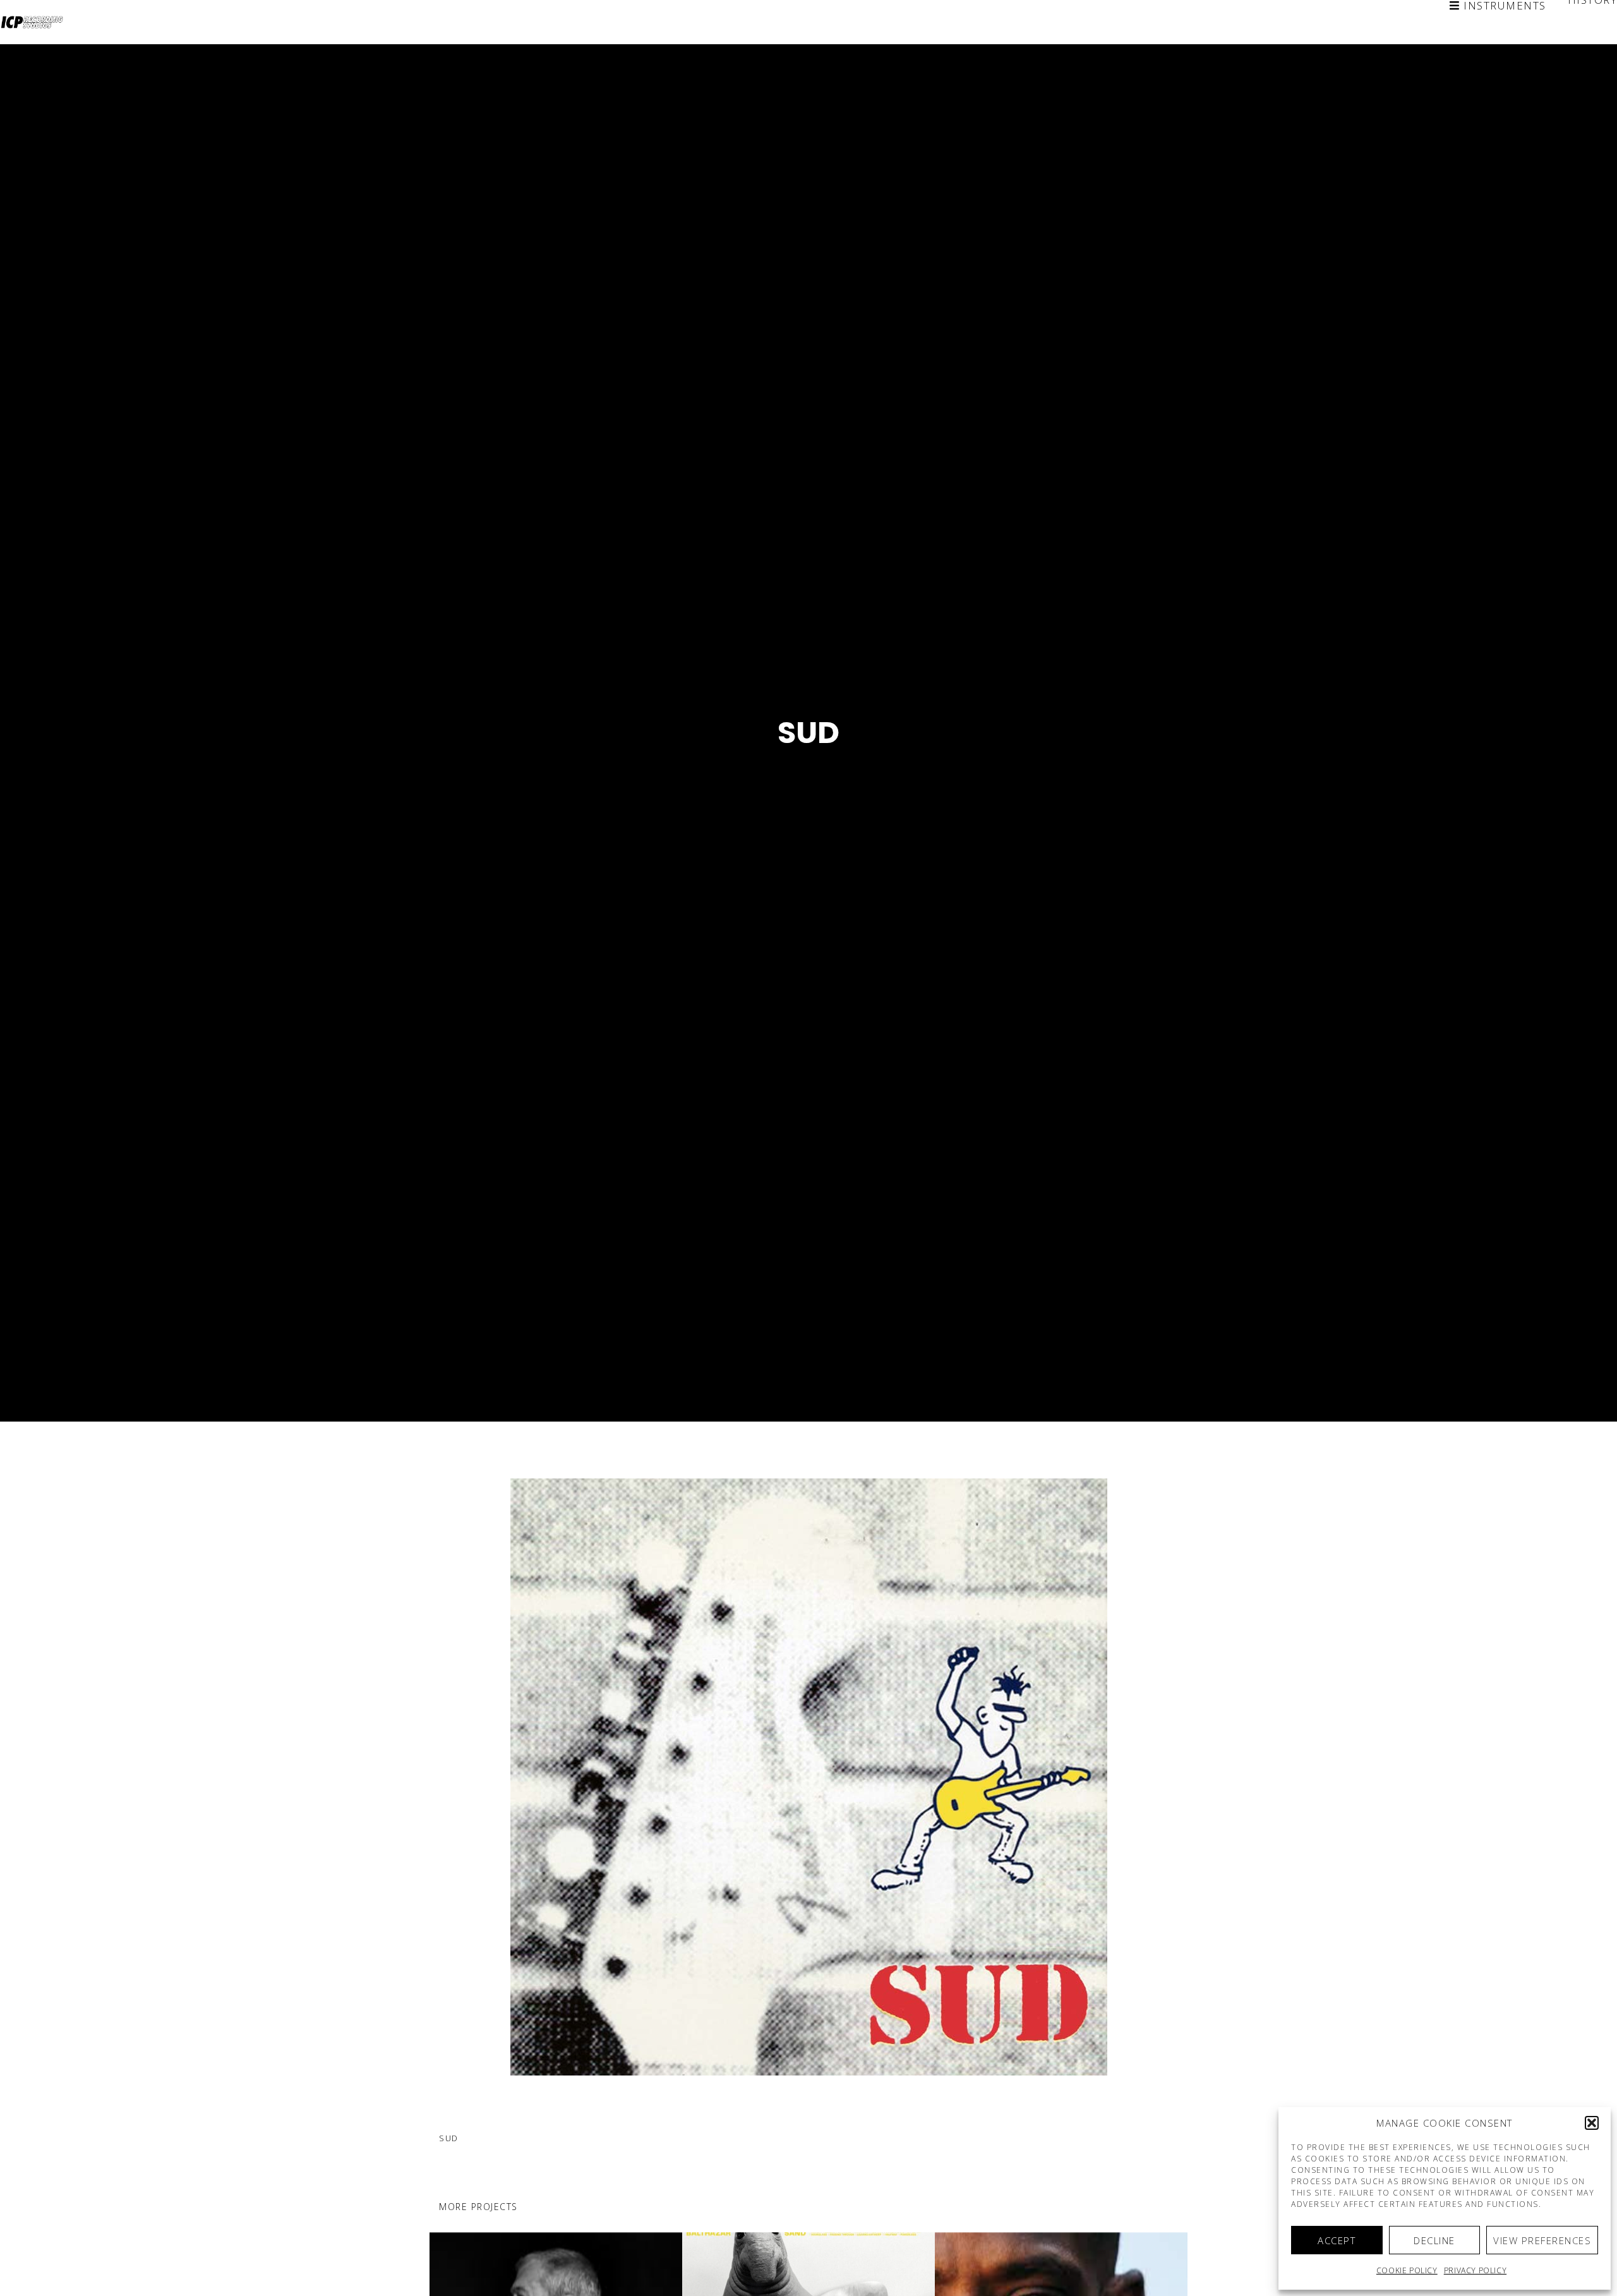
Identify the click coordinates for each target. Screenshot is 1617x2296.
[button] (1592, 2123)
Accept (1337, 2240)
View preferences (1542, 2240)
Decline (1434, 2240)
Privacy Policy (1475, 2270)
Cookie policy (1407, 2270)
